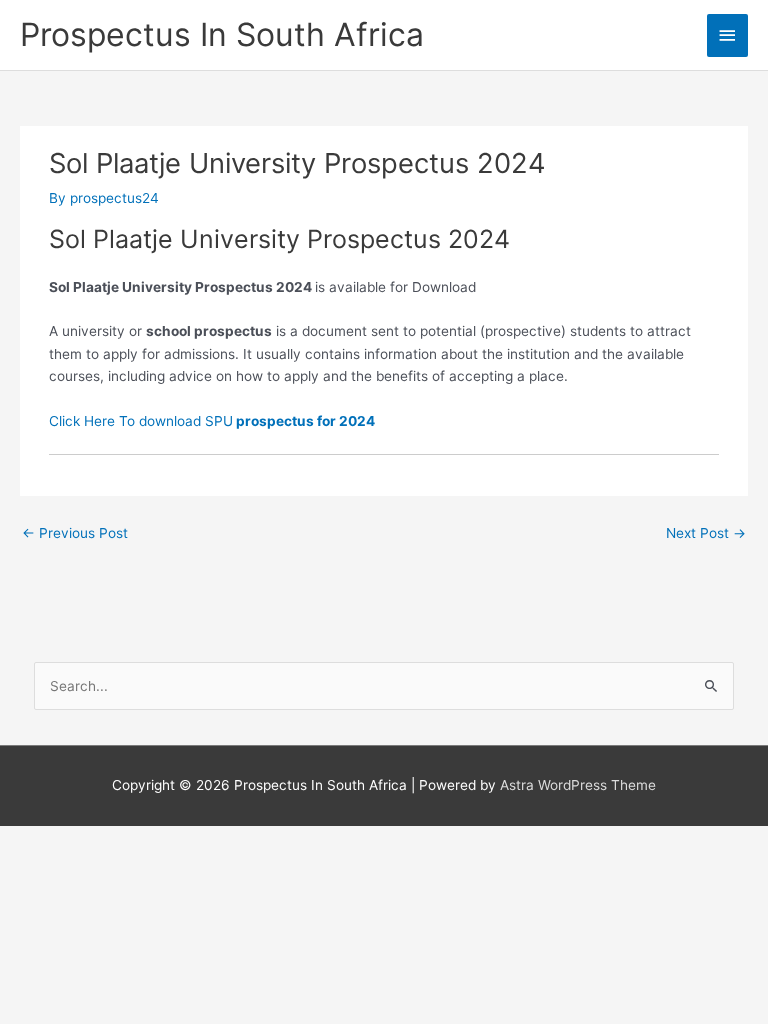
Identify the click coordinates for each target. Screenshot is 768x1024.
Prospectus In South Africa (222, 34)
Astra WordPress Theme (578, 785)
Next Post (706, 533)
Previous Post (75, 533)
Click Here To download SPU (212, 421)
